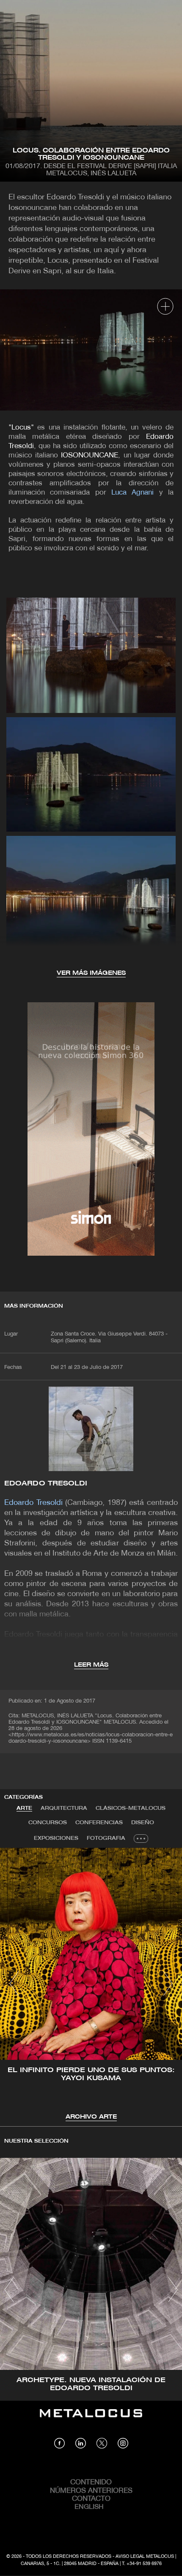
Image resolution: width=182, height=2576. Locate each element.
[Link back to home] (91, 2419)
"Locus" (21, 428)
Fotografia (106, 1838)
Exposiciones (56, 1838)
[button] (14, 1983)
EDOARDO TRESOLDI (46, 1484)
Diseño (143, 1823)
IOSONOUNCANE (90, 456)
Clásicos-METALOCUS (131, 1808)
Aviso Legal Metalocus (145, 2557)
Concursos (48, 1823)
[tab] (24, 1809)
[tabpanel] (91, 1985)
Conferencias (99, 1823)
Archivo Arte (91, 2117)
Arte (24, 1808)
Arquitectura (64, 1808)
